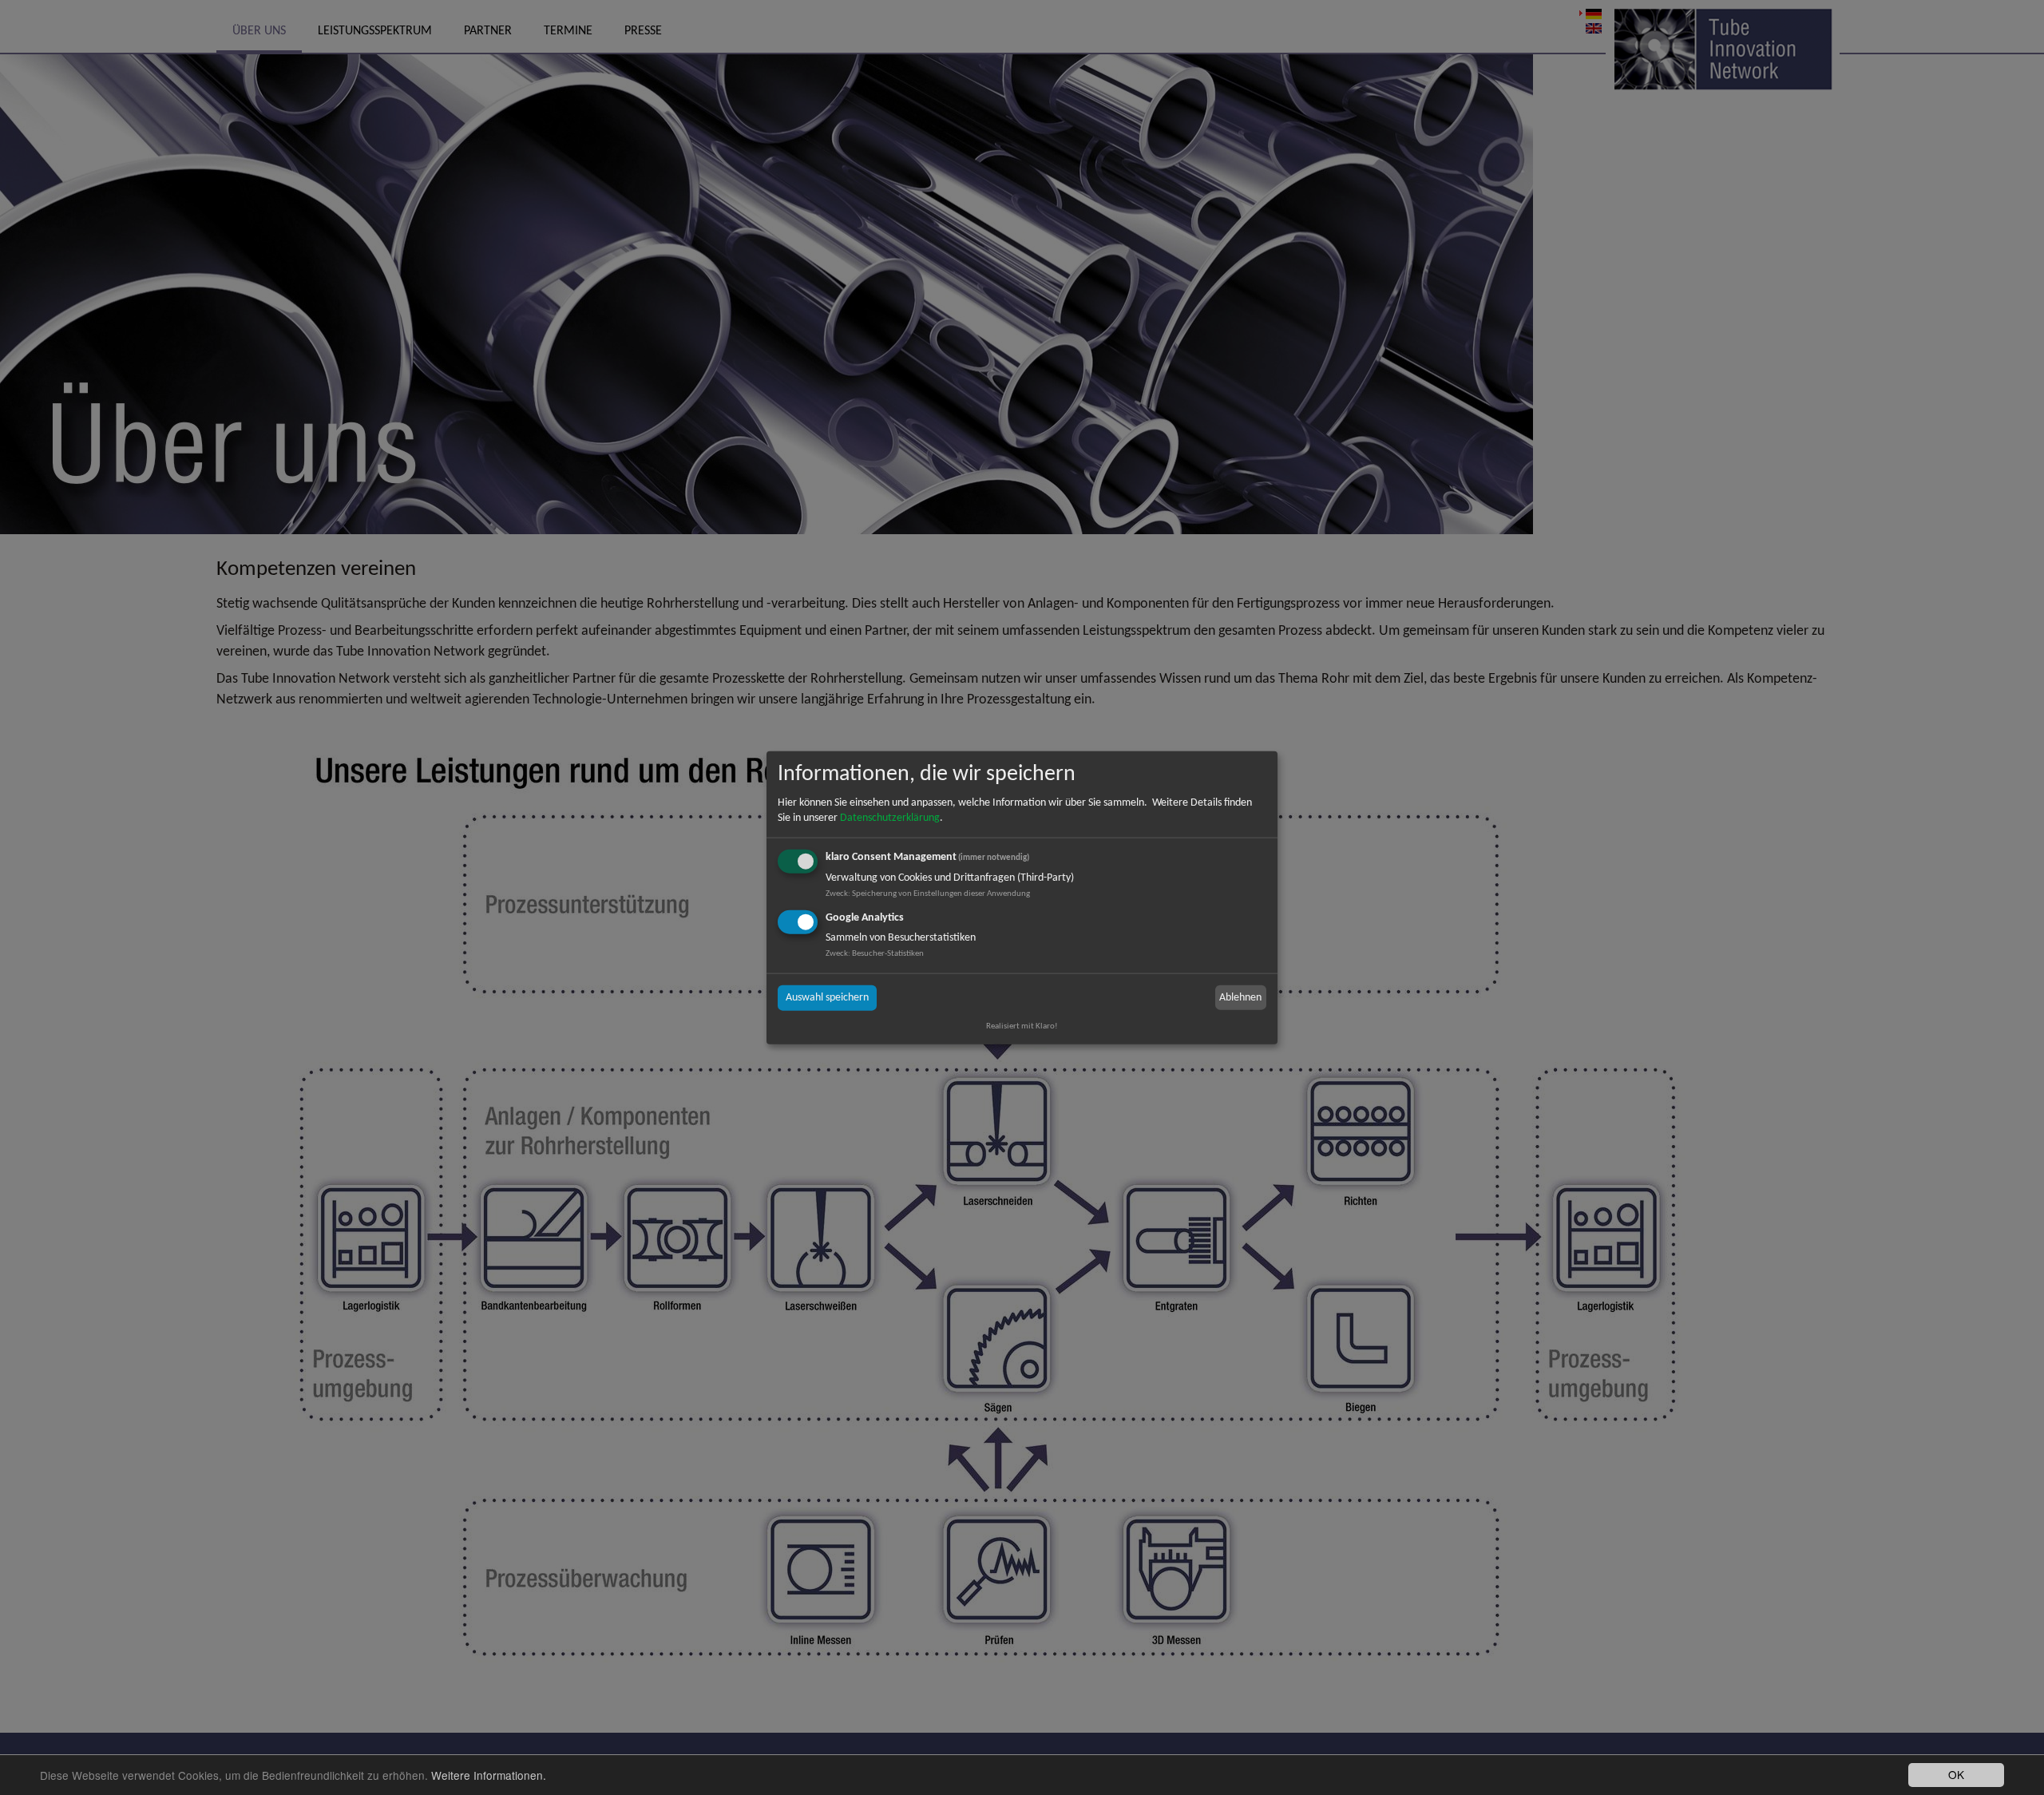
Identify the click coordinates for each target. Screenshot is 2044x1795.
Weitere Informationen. (489, 1775)
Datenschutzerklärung (890, 818)
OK (1956, 1774)
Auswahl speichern (827, 998)
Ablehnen (1240, 997)
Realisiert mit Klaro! (1022, 1026)
